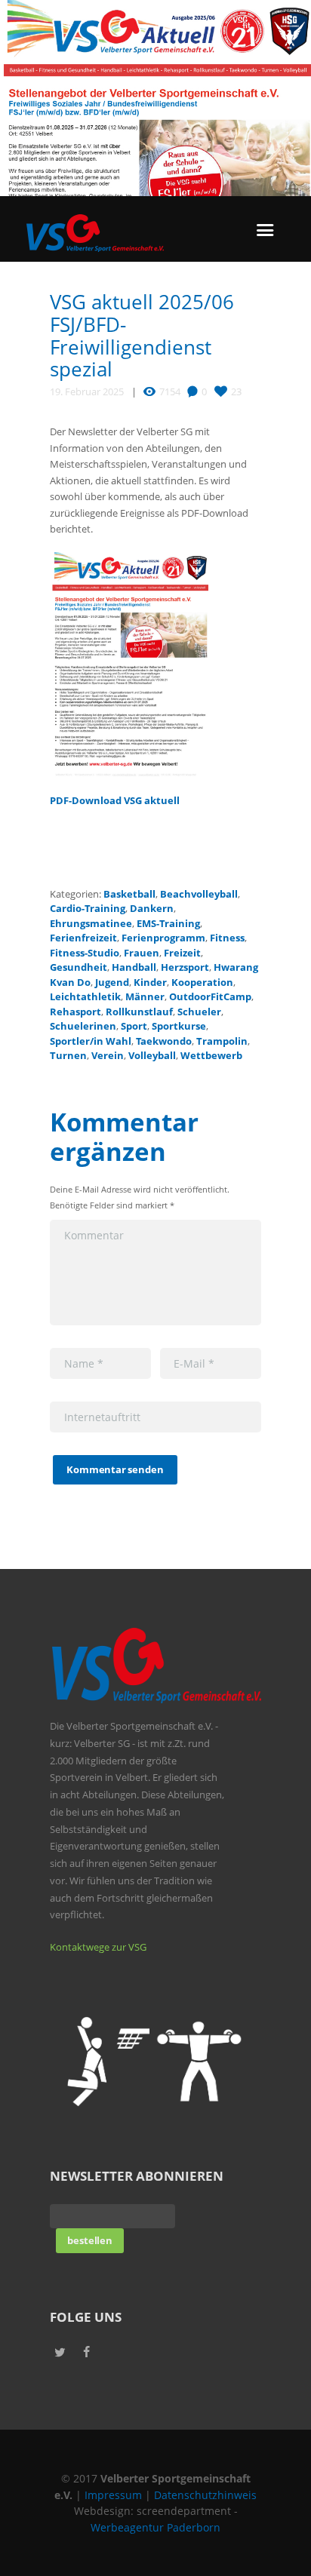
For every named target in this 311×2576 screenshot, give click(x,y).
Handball (134, 967)
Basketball (129, 894)
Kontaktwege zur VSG (98, 1947)
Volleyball (152, 1055)
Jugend (112, 982)
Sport (134, 1026)
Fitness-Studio (85, 953)
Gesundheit (79, 967)
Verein (108, 1055)
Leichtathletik (85, 996)
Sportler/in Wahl (91, 1041)
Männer (145, 996)
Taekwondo (164, 1041)
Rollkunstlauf (139, 1012)
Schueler (199, 1012)
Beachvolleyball (199, 894)
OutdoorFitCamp (210, 996)
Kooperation (202, 982)
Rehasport (75, 1012)
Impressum (113, 2495)
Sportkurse (179, 1026)
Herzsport (185, 967)
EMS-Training (168, 923)
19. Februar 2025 (87, 391)
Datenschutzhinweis (205, 2495)
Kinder (150, 982)
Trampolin (222, 1041)
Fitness (227, 938)
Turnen (68, 1055)
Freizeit (182, 953)
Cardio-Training (88, 908)
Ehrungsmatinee (91, 923)
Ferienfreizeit (83, 938)
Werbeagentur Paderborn (155, 2527)
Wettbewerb (211, 1055)
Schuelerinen (83, 1026)
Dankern (152, 908)
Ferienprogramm (163, 938)
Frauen (142, 953)
